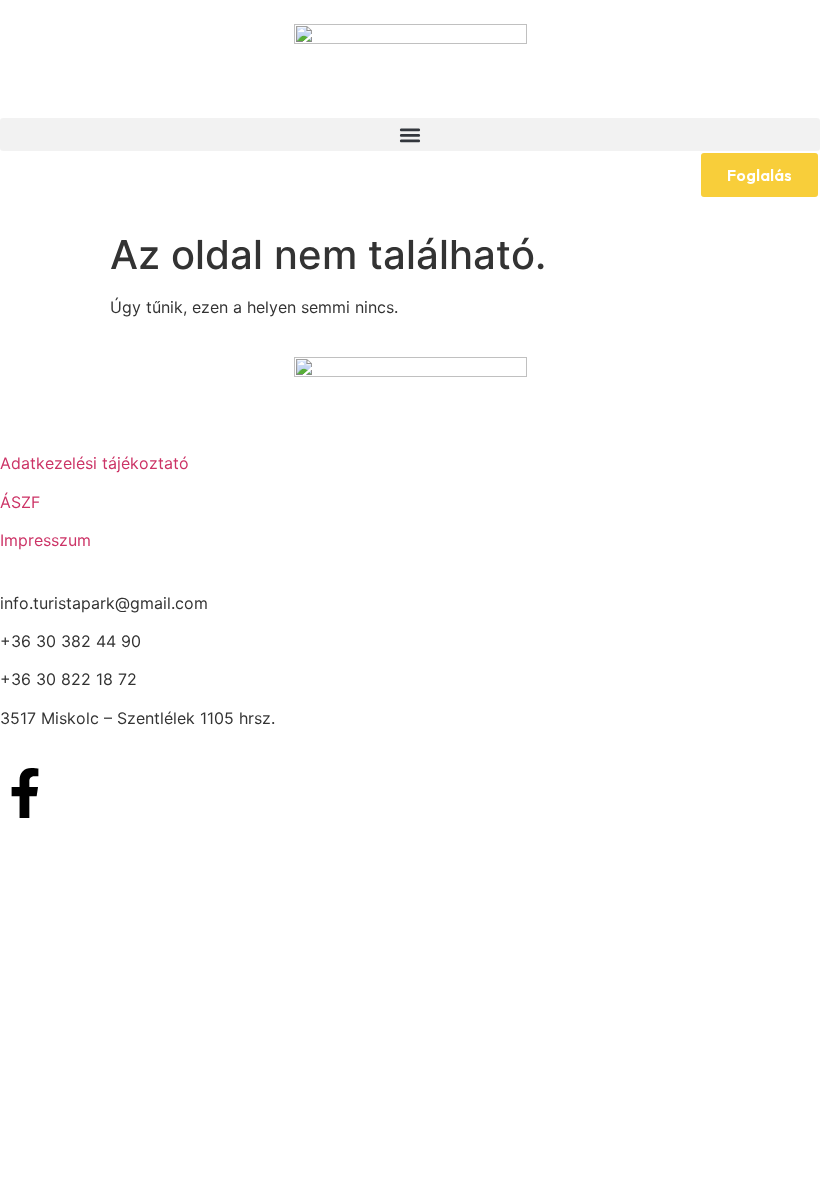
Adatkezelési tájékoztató (94, 463)
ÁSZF (20, 502)
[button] (410, 134)
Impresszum (45, 540)
